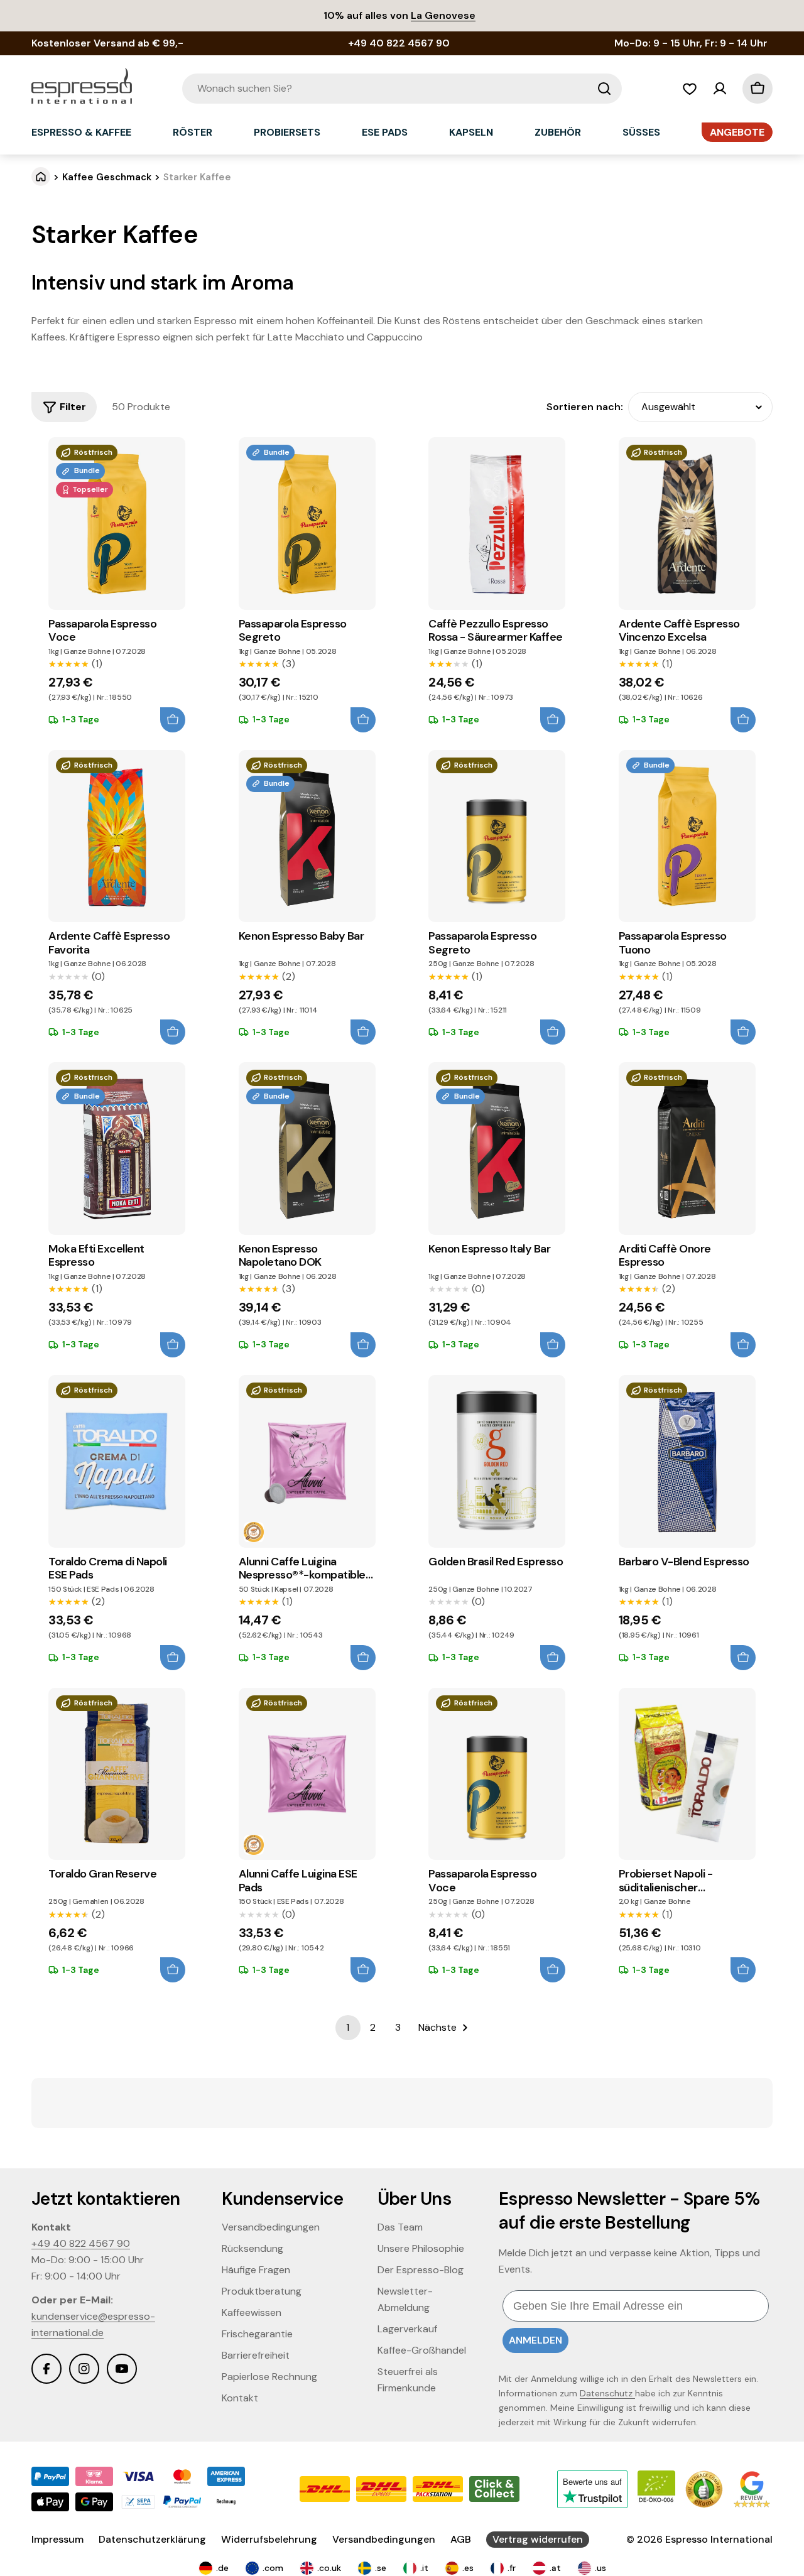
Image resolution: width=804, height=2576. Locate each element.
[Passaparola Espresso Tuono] (687, 836)
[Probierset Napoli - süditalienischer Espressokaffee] (687, 1774)
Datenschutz (607, 2393)
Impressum (57, 2539)
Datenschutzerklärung (152, 2539)
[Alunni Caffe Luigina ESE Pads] (307, 1774)
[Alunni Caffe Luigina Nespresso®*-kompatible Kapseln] (307, 1461)
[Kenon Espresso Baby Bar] (307, 836)
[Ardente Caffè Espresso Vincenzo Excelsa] (687, 524)
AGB (461, 2539)
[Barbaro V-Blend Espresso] (687, 1461)
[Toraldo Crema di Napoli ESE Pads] (117, 1461)
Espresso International (719, 2539)
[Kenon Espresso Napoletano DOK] (307, 1149)
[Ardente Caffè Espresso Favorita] (117, 836)
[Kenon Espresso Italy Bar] (497, 1149)
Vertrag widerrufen (538, 2539)
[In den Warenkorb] (173, 720)
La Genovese (443, 15)
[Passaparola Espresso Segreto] (307, 524)
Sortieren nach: (585, 407)
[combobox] (402, 89)
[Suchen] (604, 89)
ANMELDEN (535, 2340)
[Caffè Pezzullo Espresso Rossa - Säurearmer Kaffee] (497, 524)
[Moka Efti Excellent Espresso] (117, 1149)
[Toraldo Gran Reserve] (117, 1774)
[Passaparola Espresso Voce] (117, 524)
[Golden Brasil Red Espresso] (497, 1461)
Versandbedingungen (384, 2539)
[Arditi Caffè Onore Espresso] (687, 1149)
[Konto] (720, 89)
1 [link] (348, 2027)
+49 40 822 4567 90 (81, 2243)
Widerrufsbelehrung (269, 2539)
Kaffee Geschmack (107, 177)
